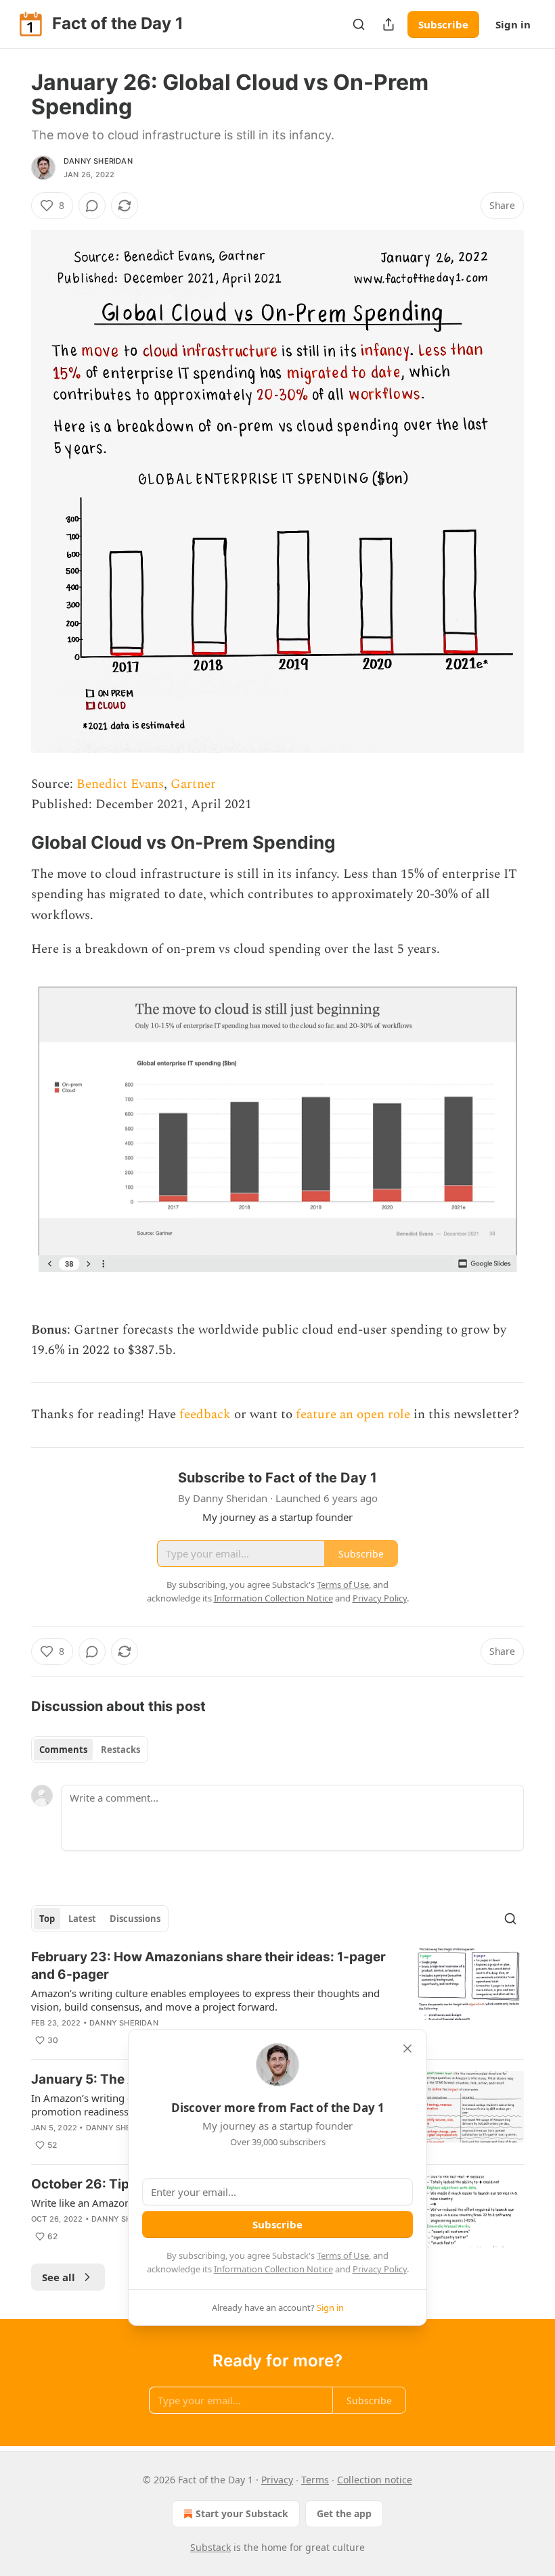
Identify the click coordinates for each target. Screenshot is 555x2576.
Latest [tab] (82, 1919)
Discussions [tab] (135, 1919)
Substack (210, 2547)
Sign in (513, 24)
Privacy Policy (380, 2269)
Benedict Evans (120, 784)
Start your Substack (242, 2513)
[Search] (359, 24)
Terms (315, 2480)
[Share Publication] (388, 24)
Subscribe (443, 24)
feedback (205, 1414)
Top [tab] (47, 1919)
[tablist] (90, 1750)
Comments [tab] (63, 1750)
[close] (407, 2048)
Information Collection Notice (273, 2269)
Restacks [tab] (120, 1750)
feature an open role (353, 1414)
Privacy (277, 2480)
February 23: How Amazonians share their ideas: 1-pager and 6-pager (208, 1966)
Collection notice (375, 2480)
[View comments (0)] (92, 206)
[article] (277, 1998)
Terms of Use (343, 2255)
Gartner (193, 784)
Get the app (344, 2513)
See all (59, 2277)
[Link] (12, 843)
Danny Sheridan (98, 161)
